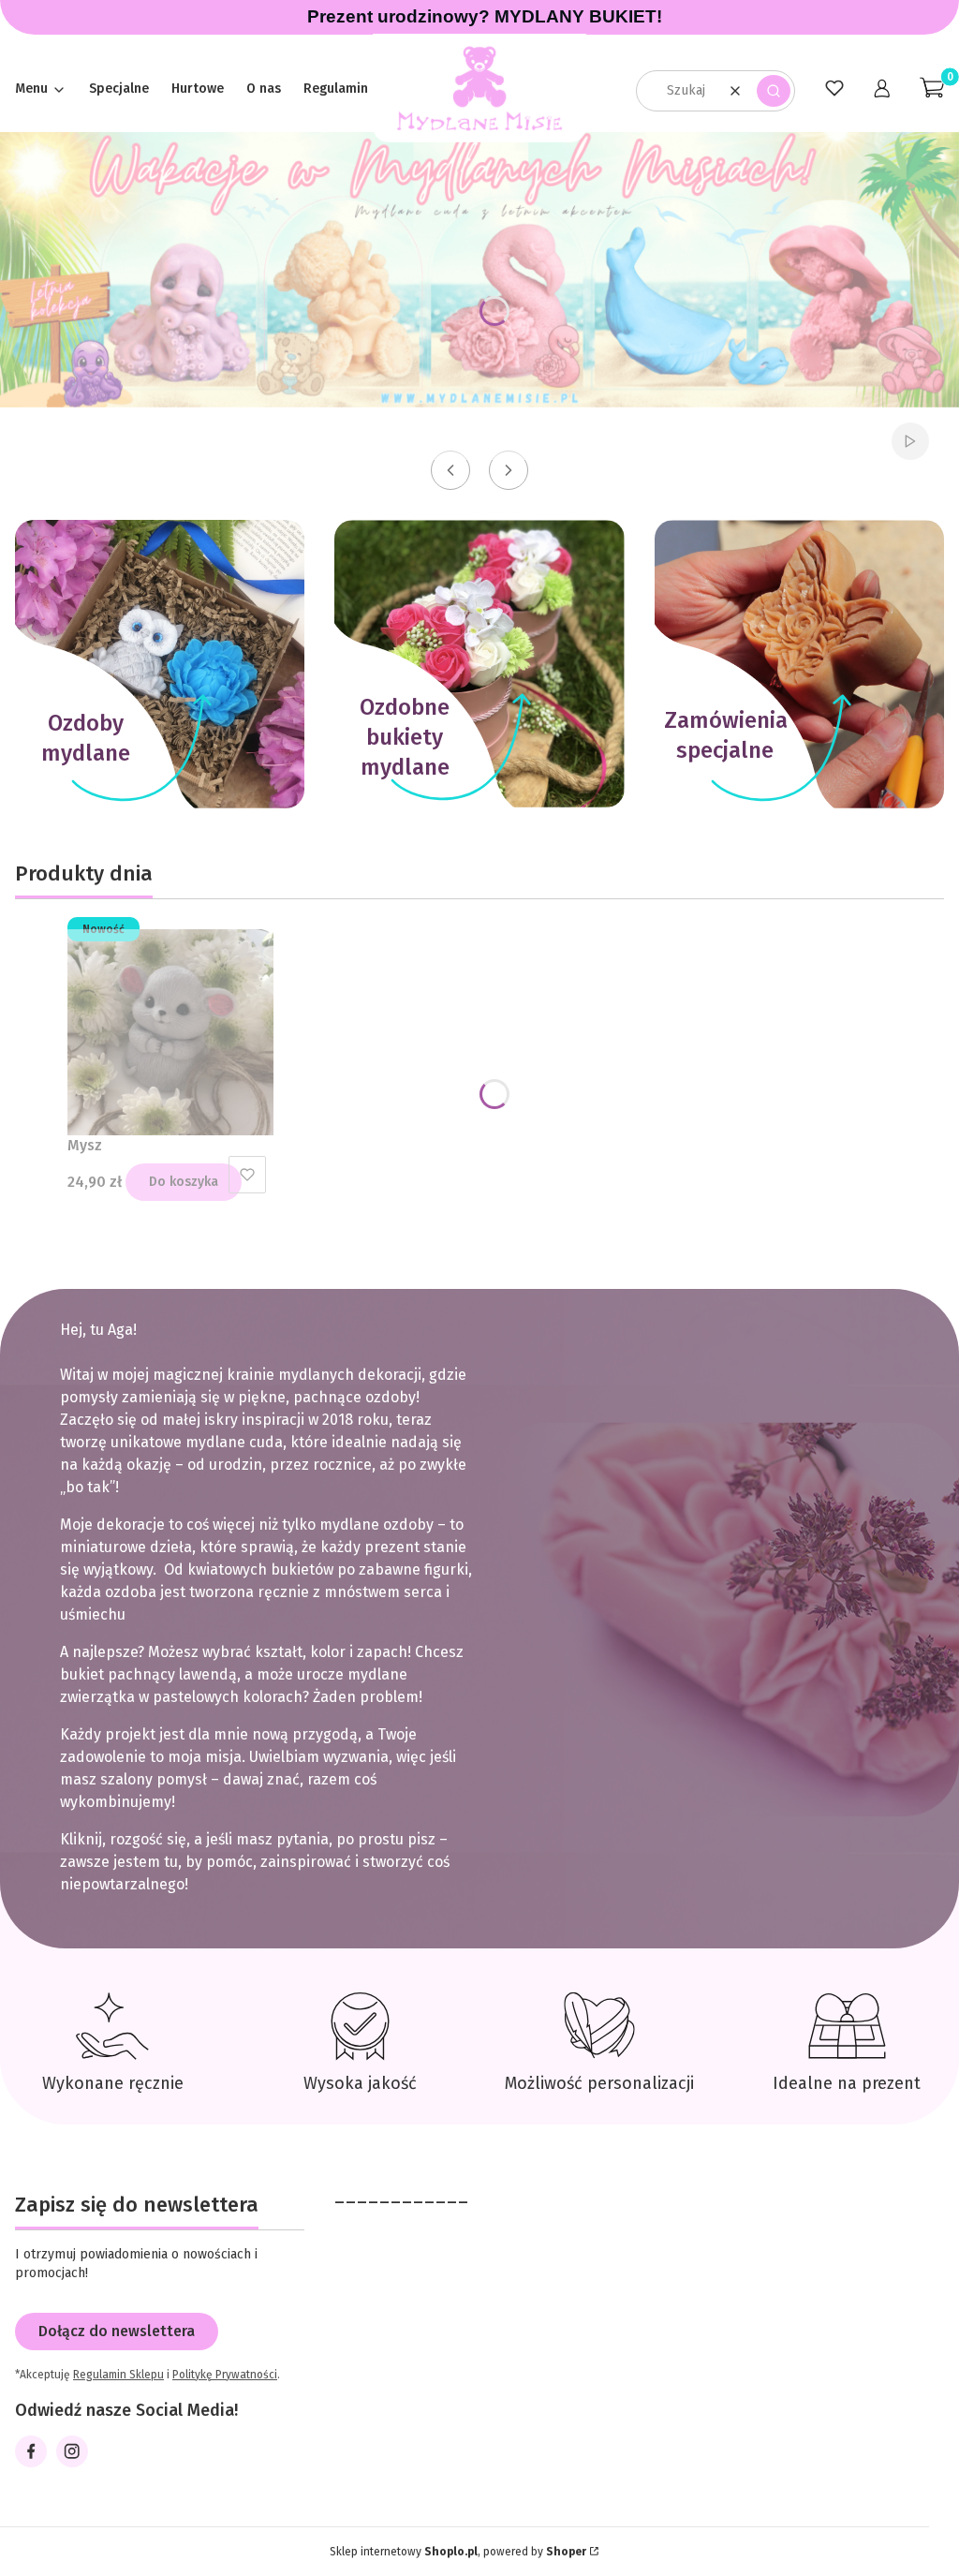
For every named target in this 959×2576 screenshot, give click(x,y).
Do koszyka (184, 1182)
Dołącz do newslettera (117, 2331)
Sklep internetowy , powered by (458, 2552)
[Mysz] (170, 1032)
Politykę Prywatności (225, 2375)
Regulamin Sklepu (118, 2375)
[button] (774, 91)
